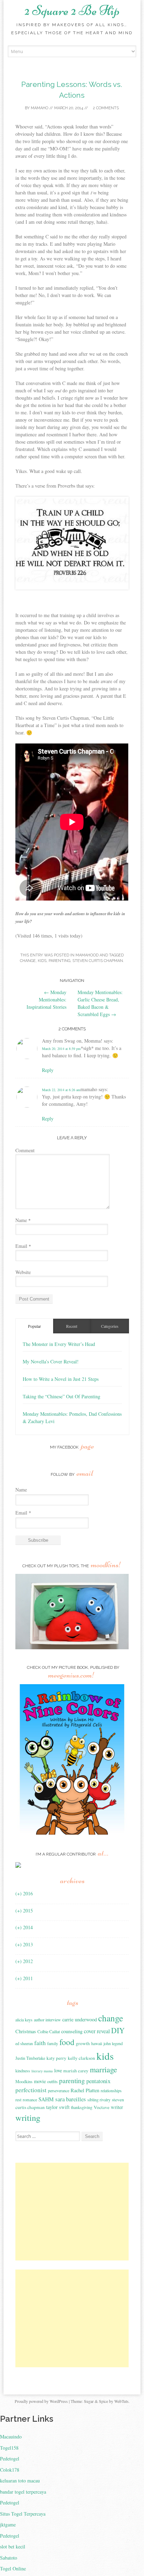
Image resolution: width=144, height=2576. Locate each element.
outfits (52, 2081)
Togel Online (13, 2568)
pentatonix (98, 2081)
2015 (24, 1911)
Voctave (102, 2107)
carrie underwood (80, 2019)
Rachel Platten (85, 2090)
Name (23, 1220)
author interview (47, 2020)
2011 (24, 1978)
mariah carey (76, 2071)
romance (30, 2100)
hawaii (97, 2043)
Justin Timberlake (30, 2058)
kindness (23, 2071)
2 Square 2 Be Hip (72, 10)
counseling (72, 2031)
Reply (48, 1070)
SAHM (46, 2099)
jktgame (8, 2525)
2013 (24, 1944)
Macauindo (11, 2437)
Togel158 (9, 2448)
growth (83, 2043)
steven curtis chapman (98, 961)
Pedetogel (10, 2459)
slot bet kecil (13, 2547)
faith (40, 2043)
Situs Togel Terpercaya (23, 2514)
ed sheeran (24, 2043)
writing (28, 2118)
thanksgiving (82, 2107)
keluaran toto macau (20, 2481)
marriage (103, 2069)
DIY (118, 2030)
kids (42, 961)
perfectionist (31, 2090)
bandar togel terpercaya (23, 2492)
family (53, 2043)
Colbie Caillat (49, 2031)
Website (23, 1272)
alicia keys (24, 2020)
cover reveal (97, 2031)
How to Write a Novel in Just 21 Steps (61, 1379)
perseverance (59, 2090)
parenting (59, 961)
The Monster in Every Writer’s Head (59, 1344)
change (28, 961)
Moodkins (24, 2081)
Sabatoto (9, 2558)
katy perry (56, 2058)
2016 (24, 1893)
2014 (24, 1927)
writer (117, 2107)
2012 (24, 1961)
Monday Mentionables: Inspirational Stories (46, 1000)
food (67, 2042)
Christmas (26, 2031)
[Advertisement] (74, 2212)
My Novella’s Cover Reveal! (51, 1361)
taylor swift (58, 2107)
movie (40, 2081)
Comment (25, 1150)
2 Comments (105, 108)
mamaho (39, 108)
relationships (111, 2090)
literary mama (42, 2071)
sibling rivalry (99, 2100)
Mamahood (87, 955)
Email (23, 1246)
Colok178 (10, 2470)
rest (18, 2100)
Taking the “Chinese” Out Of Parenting (62, 1396)
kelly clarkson (81, 2058)
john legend (113, 2043)
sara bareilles (71, 2099)
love (58, 2070)
